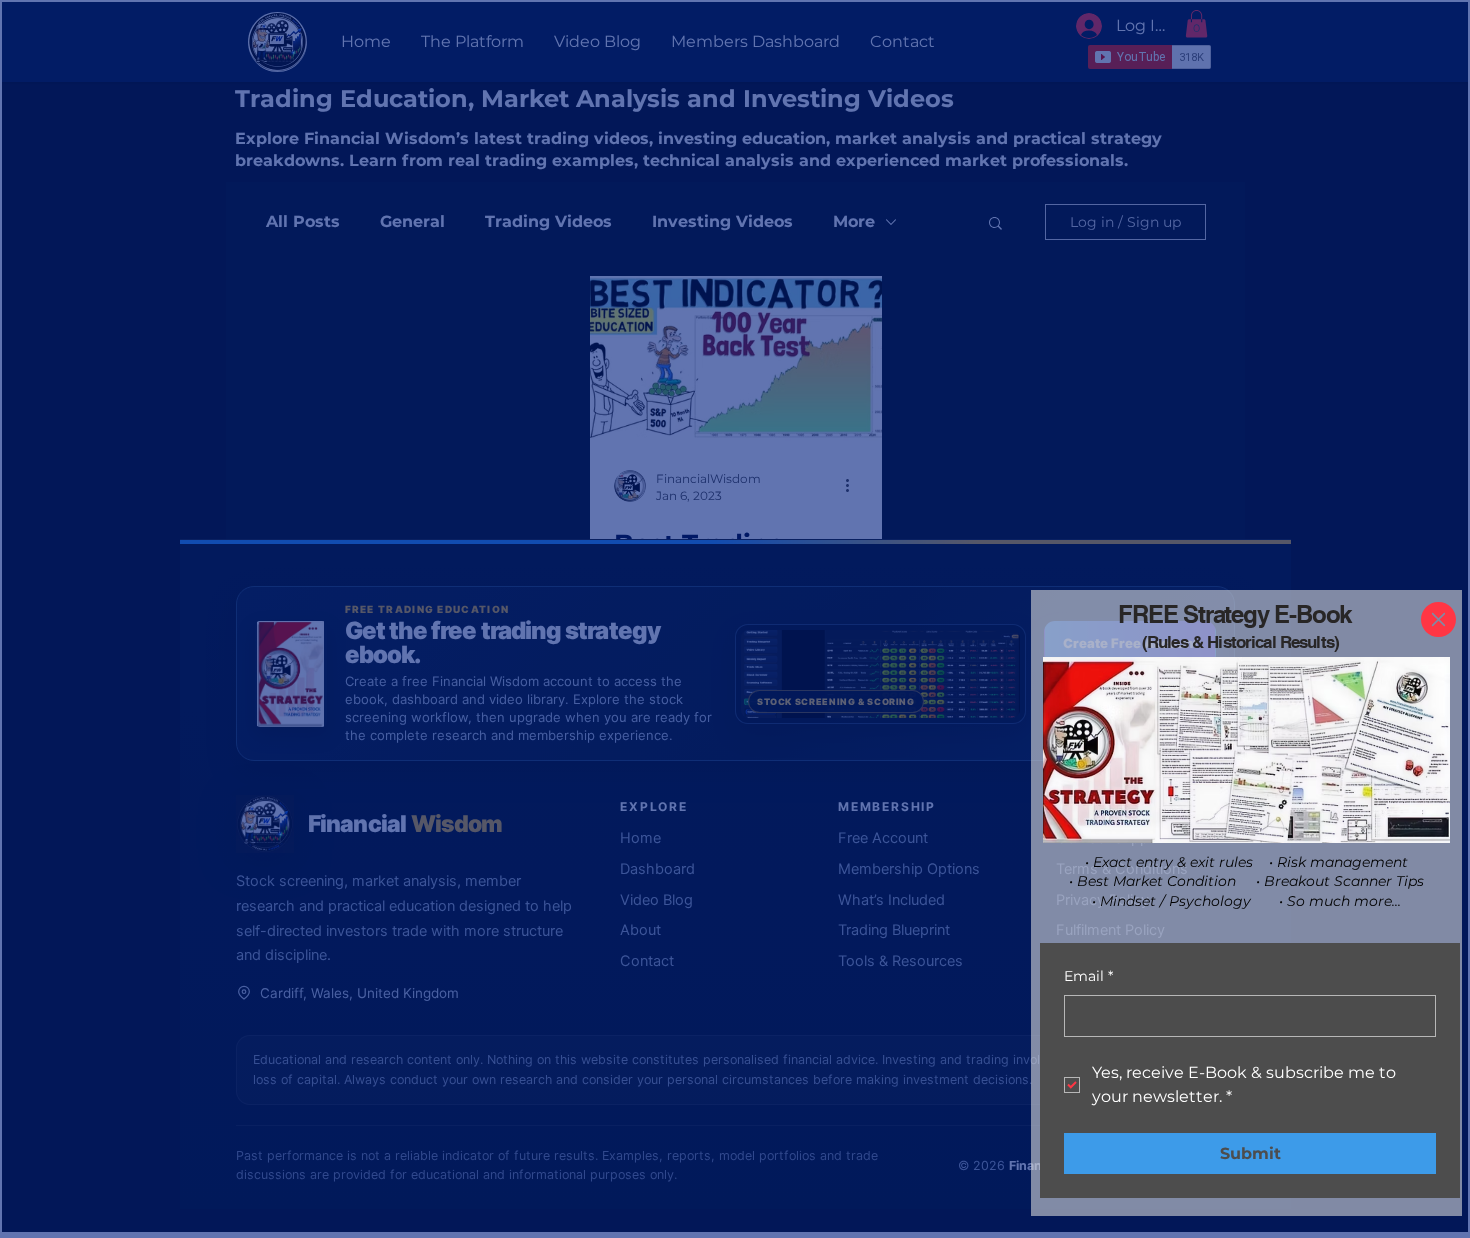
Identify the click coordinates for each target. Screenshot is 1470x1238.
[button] (1438, 619)
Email (1088, 976)
